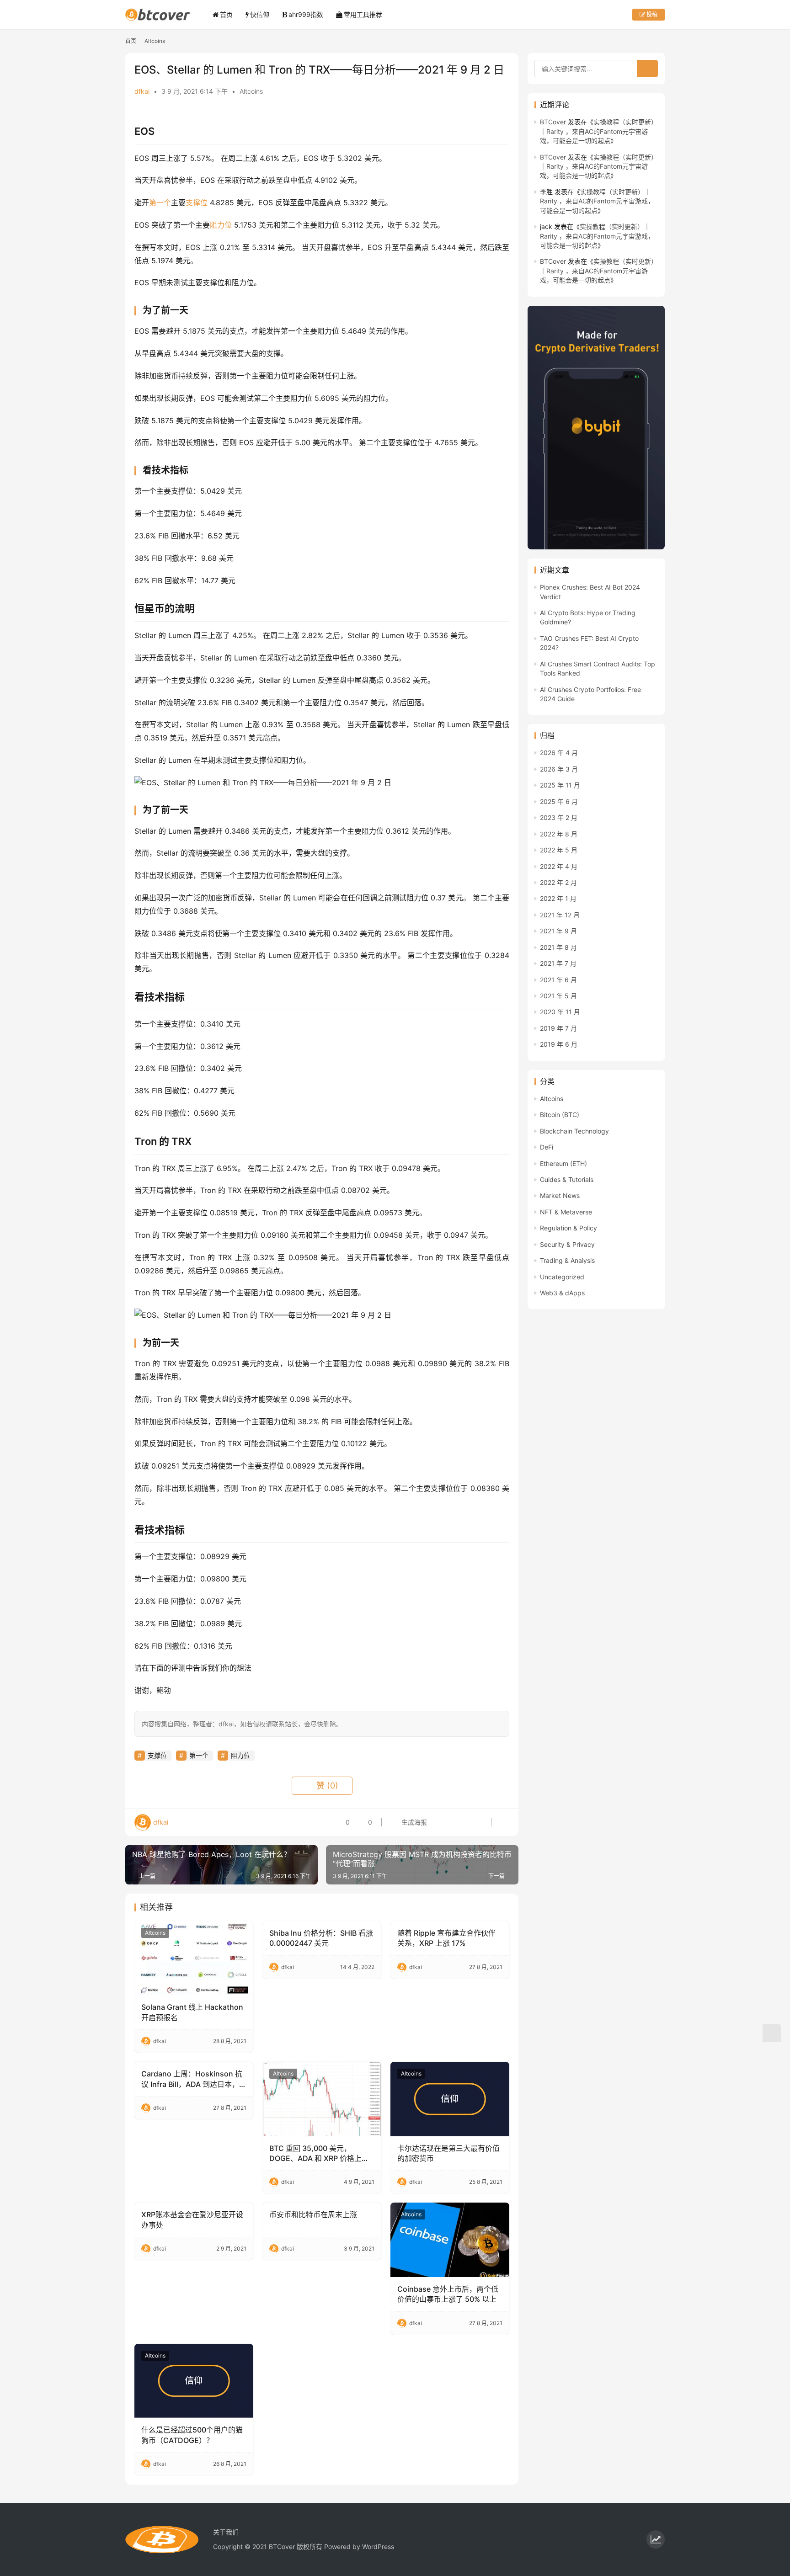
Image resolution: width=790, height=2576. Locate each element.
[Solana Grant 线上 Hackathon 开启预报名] (194, 1958)
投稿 (651, 14)
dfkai (142, 91)
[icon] (656, 2539)
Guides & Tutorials (567, 1179)
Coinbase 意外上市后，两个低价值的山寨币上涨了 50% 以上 (448, 2294)
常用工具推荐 (363, 14)
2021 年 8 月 (558, 947)
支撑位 (197, 202)
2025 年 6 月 (559, 801)
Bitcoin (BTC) (560, 1115)
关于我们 (226, 2532)
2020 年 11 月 (560, 1012)
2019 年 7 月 (558, 1028)
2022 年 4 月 (559, 866)
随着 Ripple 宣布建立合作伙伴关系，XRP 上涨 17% (446, 1938)
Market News (560, 1195)
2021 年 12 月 (560, 915)
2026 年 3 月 (559, 769)
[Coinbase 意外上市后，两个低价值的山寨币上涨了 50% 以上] (450, 2240)
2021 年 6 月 (558, 980)
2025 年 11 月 (560, 785)
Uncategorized (562, 1277)
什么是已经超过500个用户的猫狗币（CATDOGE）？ (192, 2435)
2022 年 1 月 (558, 898)
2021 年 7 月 (558, 963)
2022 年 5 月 (559, 850)
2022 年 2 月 (558, 882)
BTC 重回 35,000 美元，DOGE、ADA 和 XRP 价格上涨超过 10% (319, 2154)
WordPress (378, 2547)
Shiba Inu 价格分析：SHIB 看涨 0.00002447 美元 (321, 1938)
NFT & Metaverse (566, 1212)
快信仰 (260, 14)
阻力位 (221, 225)
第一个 (160, 202)
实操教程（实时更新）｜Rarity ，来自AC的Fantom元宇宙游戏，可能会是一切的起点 (599, 131)
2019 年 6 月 (559, 1044)
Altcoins (251, 91)
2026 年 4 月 (559, 753)
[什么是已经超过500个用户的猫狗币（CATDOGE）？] (194, 2381)
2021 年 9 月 (558, 931)
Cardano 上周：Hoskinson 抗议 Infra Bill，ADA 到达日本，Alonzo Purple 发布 (192, 2079)
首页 (226, 14)
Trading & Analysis (567, 1260)
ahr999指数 (306, 14)
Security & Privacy (567, 1244)
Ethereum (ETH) (563, 1163)
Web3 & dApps (562, 1293)
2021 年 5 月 (558, 996)
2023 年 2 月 (559, 817)
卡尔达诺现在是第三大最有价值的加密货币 (448, 2153)
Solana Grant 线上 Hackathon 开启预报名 (192, 2012)
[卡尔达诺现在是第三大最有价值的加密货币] (450, 2099)
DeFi (547, 1147)
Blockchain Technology (574, 1131)
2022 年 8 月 (559, 834)
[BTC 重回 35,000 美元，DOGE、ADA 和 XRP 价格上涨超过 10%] (322, 2099)
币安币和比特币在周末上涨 (313, 2214)
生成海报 (413, 1822)
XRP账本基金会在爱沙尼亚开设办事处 (192, 2219)
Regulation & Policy (568, 1228)
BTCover (553, 122)
